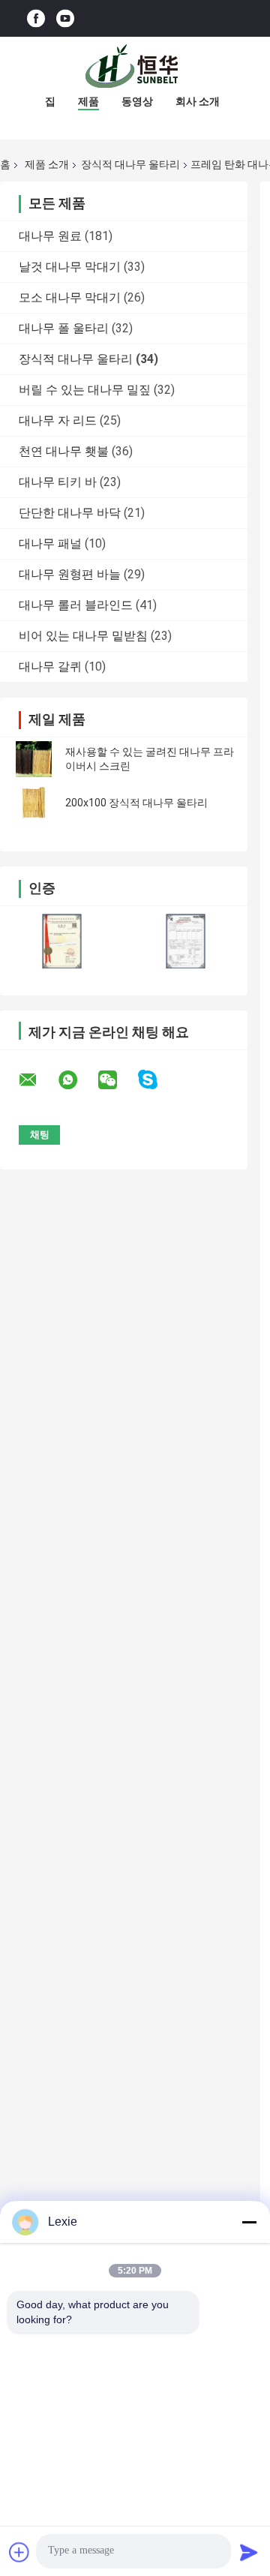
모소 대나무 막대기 (70, 297)
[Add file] (19, 2552)
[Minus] (249, 2222)
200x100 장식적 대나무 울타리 (136, 803)
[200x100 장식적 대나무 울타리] (34, 803)
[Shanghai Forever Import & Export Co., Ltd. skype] (157, 1080)
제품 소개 (47, 164)
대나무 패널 (50, 543)
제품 (88, 101)
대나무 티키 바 (58, 482)
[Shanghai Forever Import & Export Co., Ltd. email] (37, 1080)
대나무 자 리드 (58, 420)
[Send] (249, 2552)
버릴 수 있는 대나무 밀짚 (85, 390)
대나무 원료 (50, 236)
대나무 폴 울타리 (64, 328)
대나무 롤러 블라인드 (76, 605)
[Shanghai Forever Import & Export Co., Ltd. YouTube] (65, 18)
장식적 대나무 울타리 (130, 164)
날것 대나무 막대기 (70, 267)
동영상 (137, 101)
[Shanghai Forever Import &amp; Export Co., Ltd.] (135, 67)
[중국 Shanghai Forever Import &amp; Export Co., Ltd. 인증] (62, 941)
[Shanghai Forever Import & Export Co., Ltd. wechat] (117, 1080)
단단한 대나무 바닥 (70, 513)
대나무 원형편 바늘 (70, 574)
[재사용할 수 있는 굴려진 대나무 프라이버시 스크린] (34, 759)
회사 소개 (198, 101)
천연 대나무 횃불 (64, 451)
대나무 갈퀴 (50, 667)
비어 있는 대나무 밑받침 (83, 636)
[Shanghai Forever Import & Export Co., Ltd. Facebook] (36, 18)
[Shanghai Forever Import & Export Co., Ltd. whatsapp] (77, 1080)
